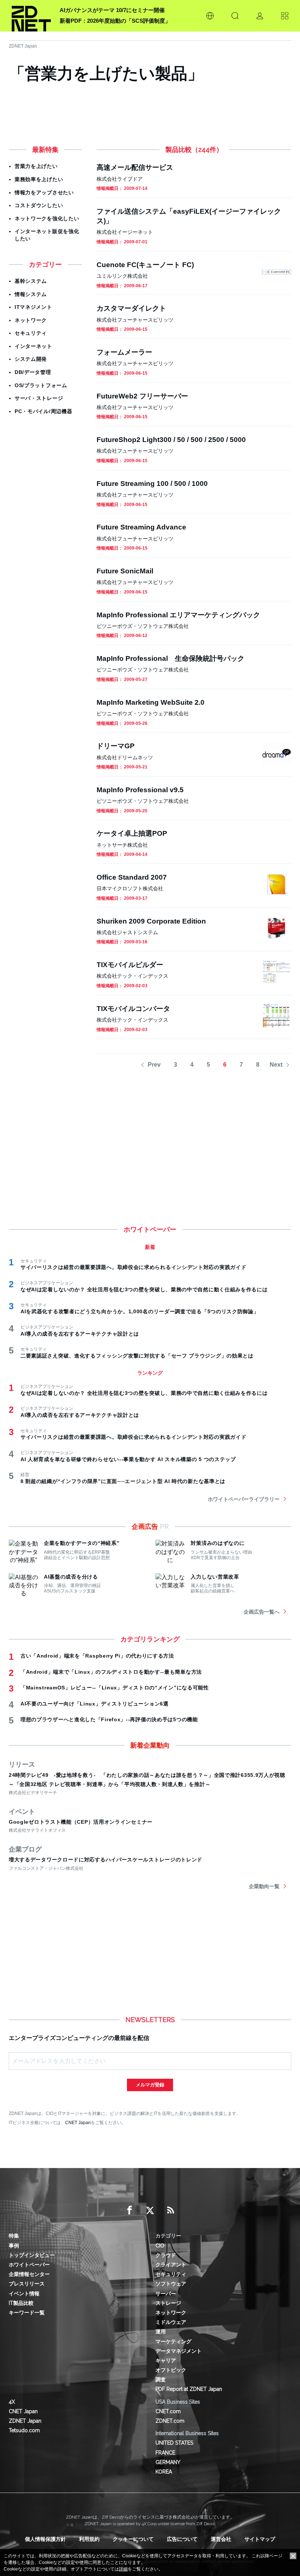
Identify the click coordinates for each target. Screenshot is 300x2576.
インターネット (33, 346)
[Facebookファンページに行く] (130, 2210)
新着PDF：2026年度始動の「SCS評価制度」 (115, 21)
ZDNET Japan (23, 46)
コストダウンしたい (39, 205)
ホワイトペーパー (29, 2265)
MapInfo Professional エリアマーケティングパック (178, 615)
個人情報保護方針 (45, 2539)
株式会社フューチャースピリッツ (135, 320)
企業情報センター (29, 2274)
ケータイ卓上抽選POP (132, 833)
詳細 (123, 2569)
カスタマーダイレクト (131, 308)
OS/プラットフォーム (41, 385)
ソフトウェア (171, 2284)
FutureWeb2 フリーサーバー (142, 396)
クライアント (171, 2265)
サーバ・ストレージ (39, 398)
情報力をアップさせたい (44, 192)
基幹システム (31, 281)
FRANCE (165, 2453)
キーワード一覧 (27, 2313)
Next (276, 1065)
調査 (161, 2380)
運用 (161, 2332)
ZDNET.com (170, 2421)
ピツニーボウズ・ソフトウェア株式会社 (143, 626)
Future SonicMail (125, 571)
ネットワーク (31, 320)
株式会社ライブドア (120, 179)
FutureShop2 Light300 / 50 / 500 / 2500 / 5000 (171, 440)
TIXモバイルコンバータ (133, 1009)
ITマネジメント (33, 307)
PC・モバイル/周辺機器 (43, 411)
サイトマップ (260, 2539)
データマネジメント (179, 2351)
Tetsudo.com (24, 2430)
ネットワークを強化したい (47, 218)
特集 (14, 2236)
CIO (160, 2246)
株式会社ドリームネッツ (125, 757)
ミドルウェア (171, 2322)
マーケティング (173, 2341)
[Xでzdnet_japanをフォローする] (150, 2210)
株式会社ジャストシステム (127, 932)
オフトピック (171, 2370)
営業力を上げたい (36, 166)
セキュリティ (31, 333)
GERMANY (168, 2462)
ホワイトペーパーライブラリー (244, 1499)
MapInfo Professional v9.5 (140, 790)
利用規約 (89, 2539)
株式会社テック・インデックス (132, 976)
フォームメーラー (124, 352)
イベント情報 (24, 2294)
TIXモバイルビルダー (130, 965)
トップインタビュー (32, 2255)
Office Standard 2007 (132, 877)
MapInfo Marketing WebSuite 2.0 (151, 702)
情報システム (31, 294)
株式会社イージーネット (125, 232)
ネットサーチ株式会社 (122, 845)
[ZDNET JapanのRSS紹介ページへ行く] (170, 2210)
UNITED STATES (174, 2443)
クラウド (166, 2255)
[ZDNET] (31, 16)
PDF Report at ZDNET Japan (189, 2389)
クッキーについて (133, 2539)
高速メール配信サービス (135, 167)
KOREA (164, 2472)
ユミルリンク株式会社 (122, 276)
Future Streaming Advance (141, 527)
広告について (182, 2539)
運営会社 (221, 2539)
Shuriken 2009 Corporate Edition (151, 921)
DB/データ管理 (33, 372)
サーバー (166, 2294)
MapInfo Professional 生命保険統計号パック (170, 658)
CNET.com (168, 2411)
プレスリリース (27, 2284)
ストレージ (168, 2303)
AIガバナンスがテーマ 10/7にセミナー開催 (112, 10)
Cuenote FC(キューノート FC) (145, 265)
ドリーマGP (116, 746)
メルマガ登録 (150, 2085)
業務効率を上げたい (39, 179)
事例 (14, 2246)
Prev (154, 1065)
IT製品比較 (21, 2303)
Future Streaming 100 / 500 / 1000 (152, 484)
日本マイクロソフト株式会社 (130, 888)
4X (12, 2402)
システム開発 (31, 359)
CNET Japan (78, 2122)
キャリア (166, 2360)
